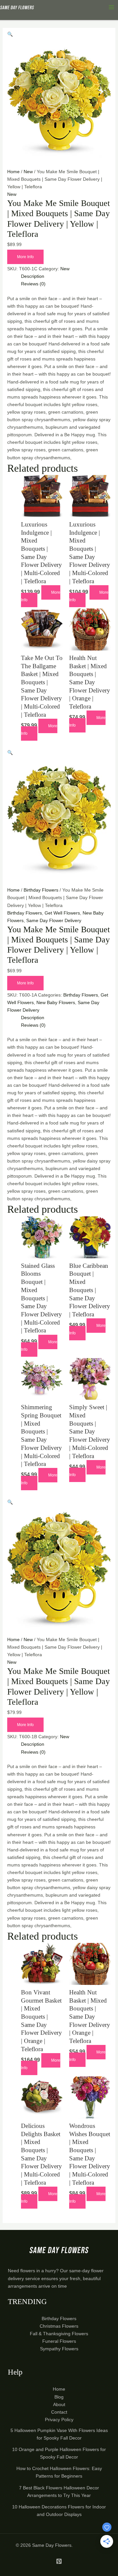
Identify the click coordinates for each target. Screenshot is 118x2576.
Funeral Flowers (59, 2341)
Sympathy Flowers (59, 2349)
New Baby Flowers (56, 1002)
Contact (59, 2412)
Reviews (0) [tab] (33, 284)
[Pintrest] (59, 2561)
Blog (59, 2397)
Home (13, 172)
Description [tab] (33, 276)
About (59, 2404)
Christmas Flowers (59, 2326)
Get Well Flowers (62, 913)
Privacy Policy (59, 2420)
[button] (10, 34)
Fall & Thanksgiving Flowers (59, 2334)
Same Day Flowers (52, 2545)
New (28, 172)
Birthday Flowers (41, 890)
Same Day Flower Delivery (54, 920)
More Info (25, 257)
